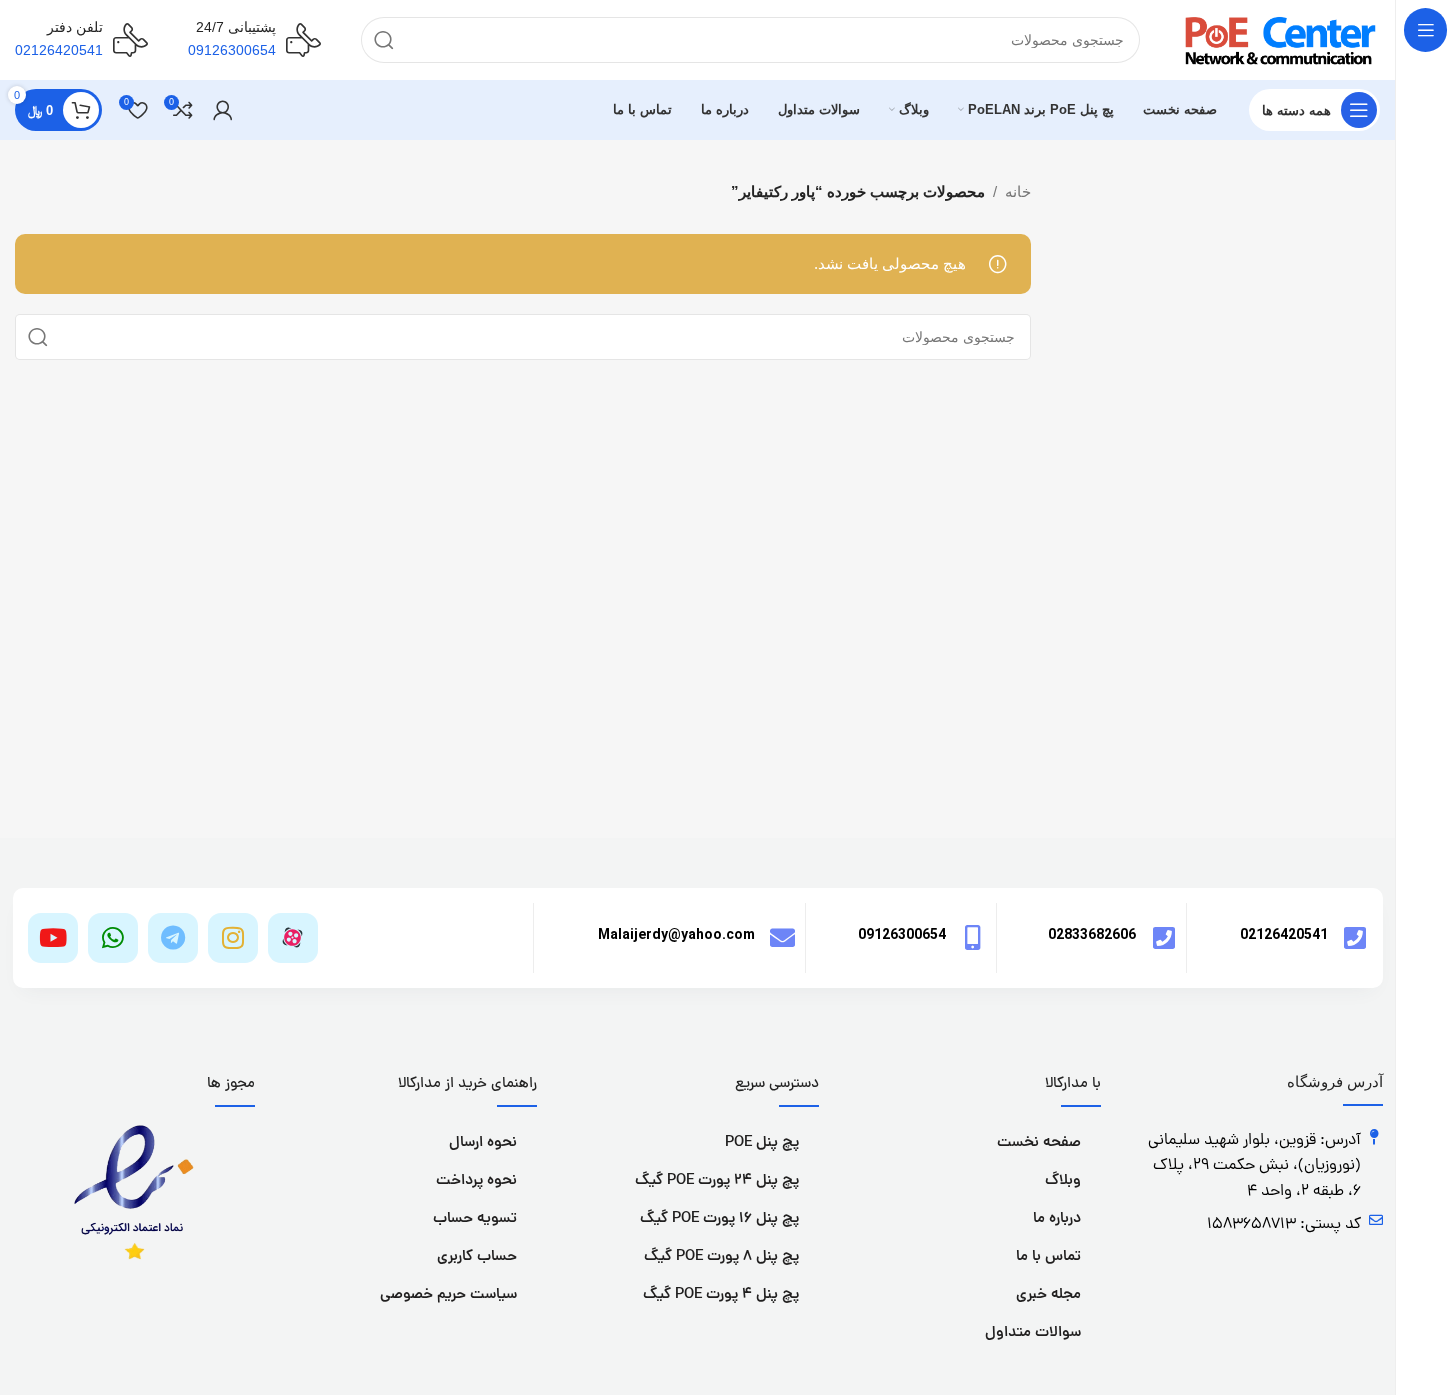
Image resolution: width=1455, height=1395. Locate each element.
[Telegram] (173, 938)
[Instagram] (233, 938)
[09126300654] (973, 937)
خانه (1018, 191)
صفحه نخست (1039, 1143)
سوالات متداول (1033, 1333)
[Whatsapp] (113, 938)
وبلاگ (1063, 1181)
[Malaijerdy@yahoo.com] (782, 937)
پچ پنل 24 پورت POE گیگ (717, 1181)
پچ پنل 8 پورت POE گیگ (721, 1257)
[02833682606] (1163, 937)
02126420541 (1284, 934)
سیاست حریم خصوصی (448, 1295)
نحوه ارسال (483, 1143)
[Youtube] (53, 938)
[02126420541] (1355, 937)
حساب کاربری (477, 1257)
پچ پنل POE (762, 1143)
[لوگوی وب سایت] (1280, 38)
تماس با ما (1048, 1257)
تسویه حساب (475, 1219)
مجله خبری (1048, 1295)
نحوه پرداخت (476, 1181)
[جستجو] (384, 40)
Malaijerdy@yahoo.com (676, 934)
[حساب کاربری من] (223, 110)
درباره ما (1057, 1219)
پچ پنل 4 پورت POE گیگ (721, 1295)
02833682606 (1092, 934)
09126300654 (902, 934)
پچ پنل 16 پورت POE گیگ (719, 1219)
